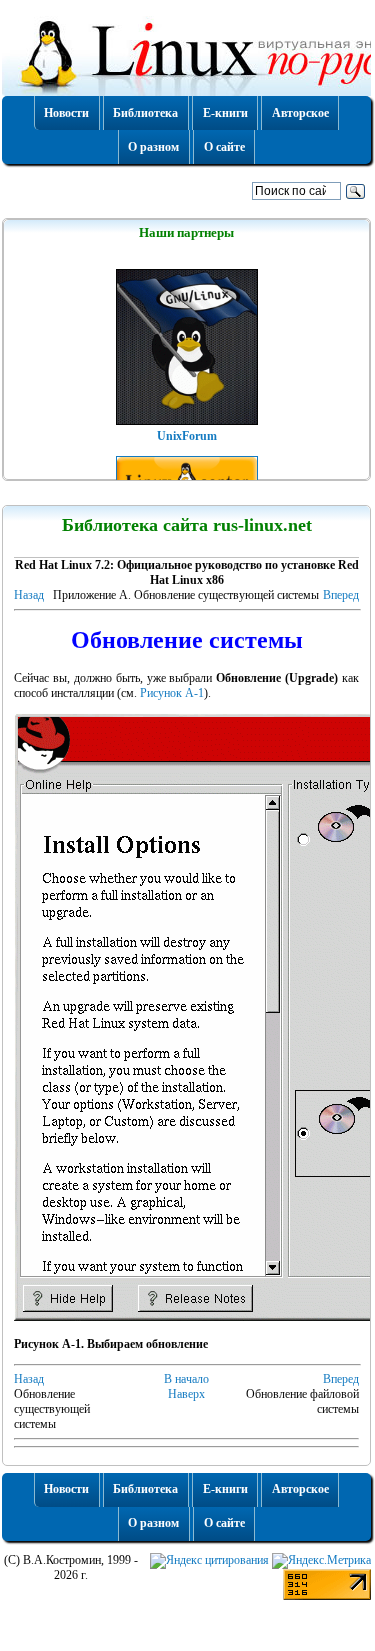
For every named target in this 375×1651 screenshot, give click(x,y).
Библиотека (145, 113)
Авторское (300, 113)
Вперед (341, 595)
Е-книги (225, 113)
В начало (186, 1379)
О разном (153, 147)
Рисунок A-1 (172, 693)
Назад (29, 595)
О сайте (224, 147)
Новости (66, 113)
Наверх (186, 1394)
